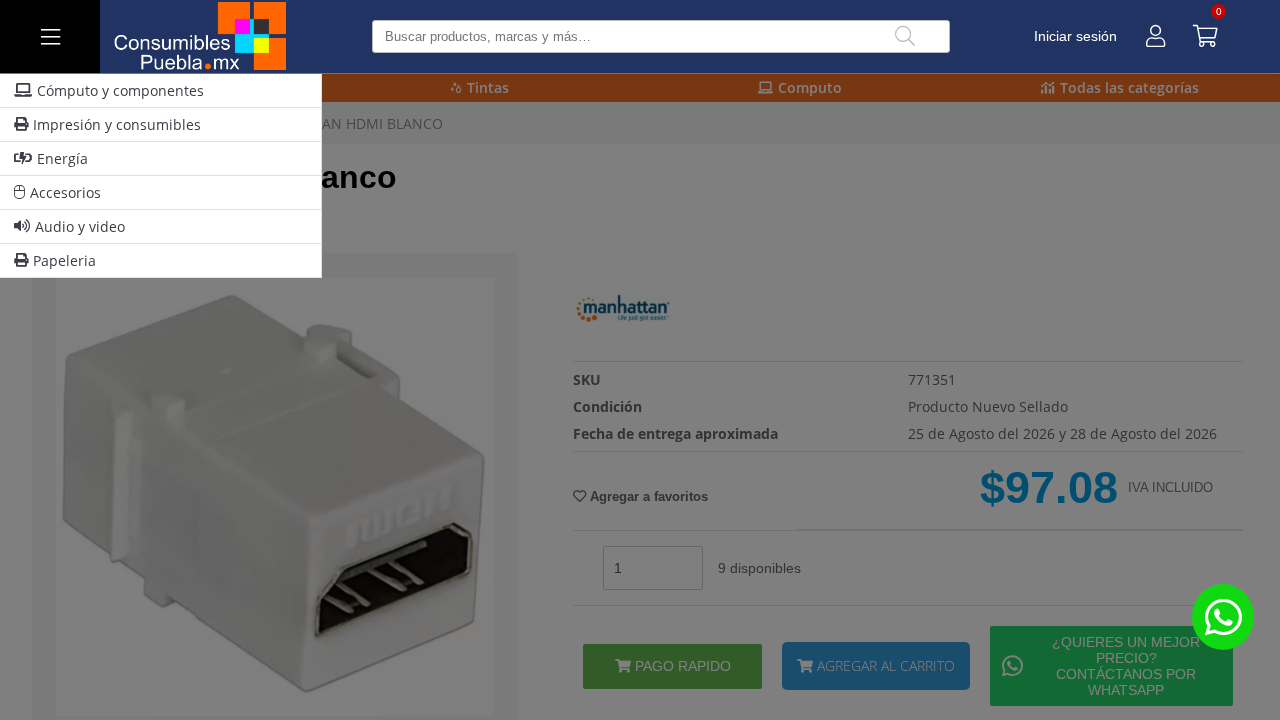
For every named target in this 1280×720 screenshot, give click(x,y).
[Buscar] (905, 36)
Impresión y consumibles (117, 124)
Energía (62, 158)
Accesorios (65, 192)
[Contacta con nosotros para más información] (1223, 616)
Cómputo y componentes (120, 90)
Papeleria (64, 260)
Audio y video (80, 226)
